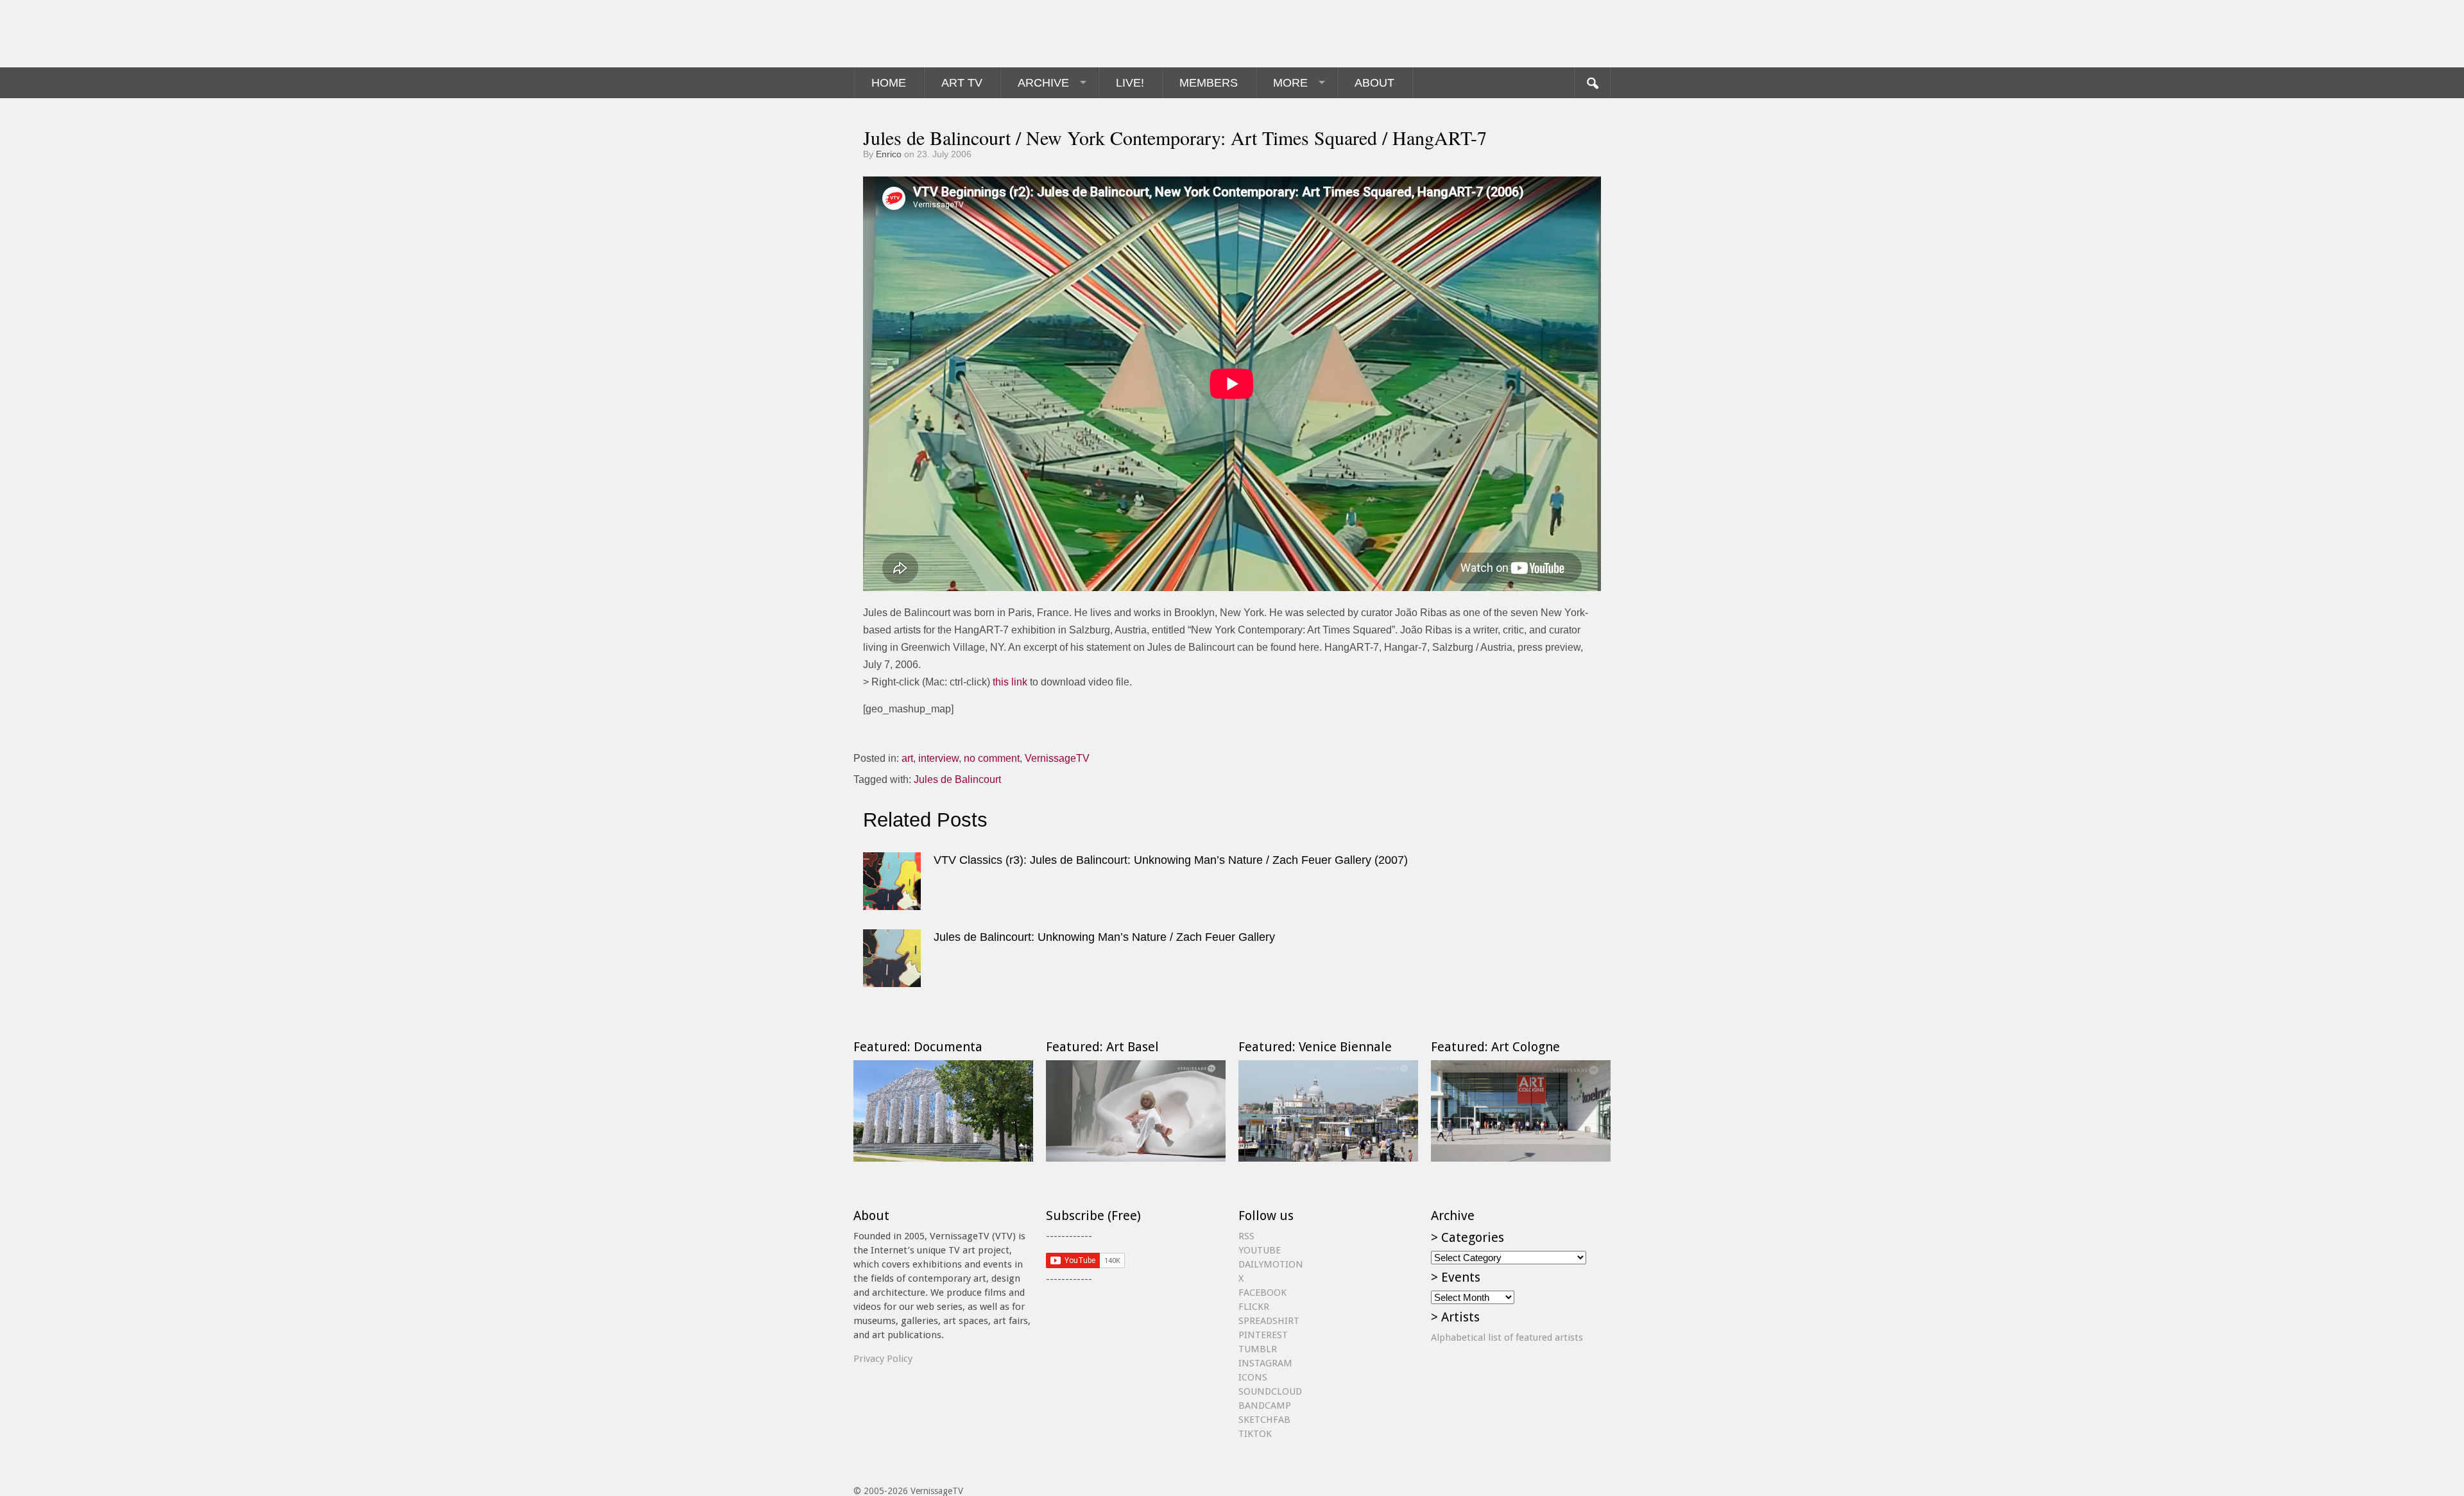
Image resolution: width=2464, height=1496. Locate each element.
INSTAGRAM (1265, 1363)
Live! (1130, 83)
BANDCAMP (1265, 1406)
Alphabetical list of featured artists (1507, 1337)
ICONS (1253, 1377)
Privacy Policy (883, 1359)
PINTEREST (1263, 1335)
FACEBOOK (1262, 1293)
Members (1209, 83)
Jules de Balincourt (957, 779)
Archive (1043, 83)
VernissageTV (1057, 758)
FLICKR (1254, 1307)
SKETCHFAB (1264, 1420)
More (1290, 83)
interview (938, 758)
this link (1010, 682)
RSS (1246, 1236)
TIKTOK (1255, 1434)
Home (889, 83)
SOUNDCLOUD (1270, 1391)
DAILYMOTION (1271, 1264)
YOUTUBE (1260, 1250)
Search (1592, 83)
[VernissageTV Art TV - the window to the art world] (918, 34)
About (1374, 83)
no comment (992, 758)
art (907, 758)
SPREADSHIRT (1269, 1321)
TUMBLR (1258, 1349)
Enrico (889, 154)
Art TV (962, 83)
